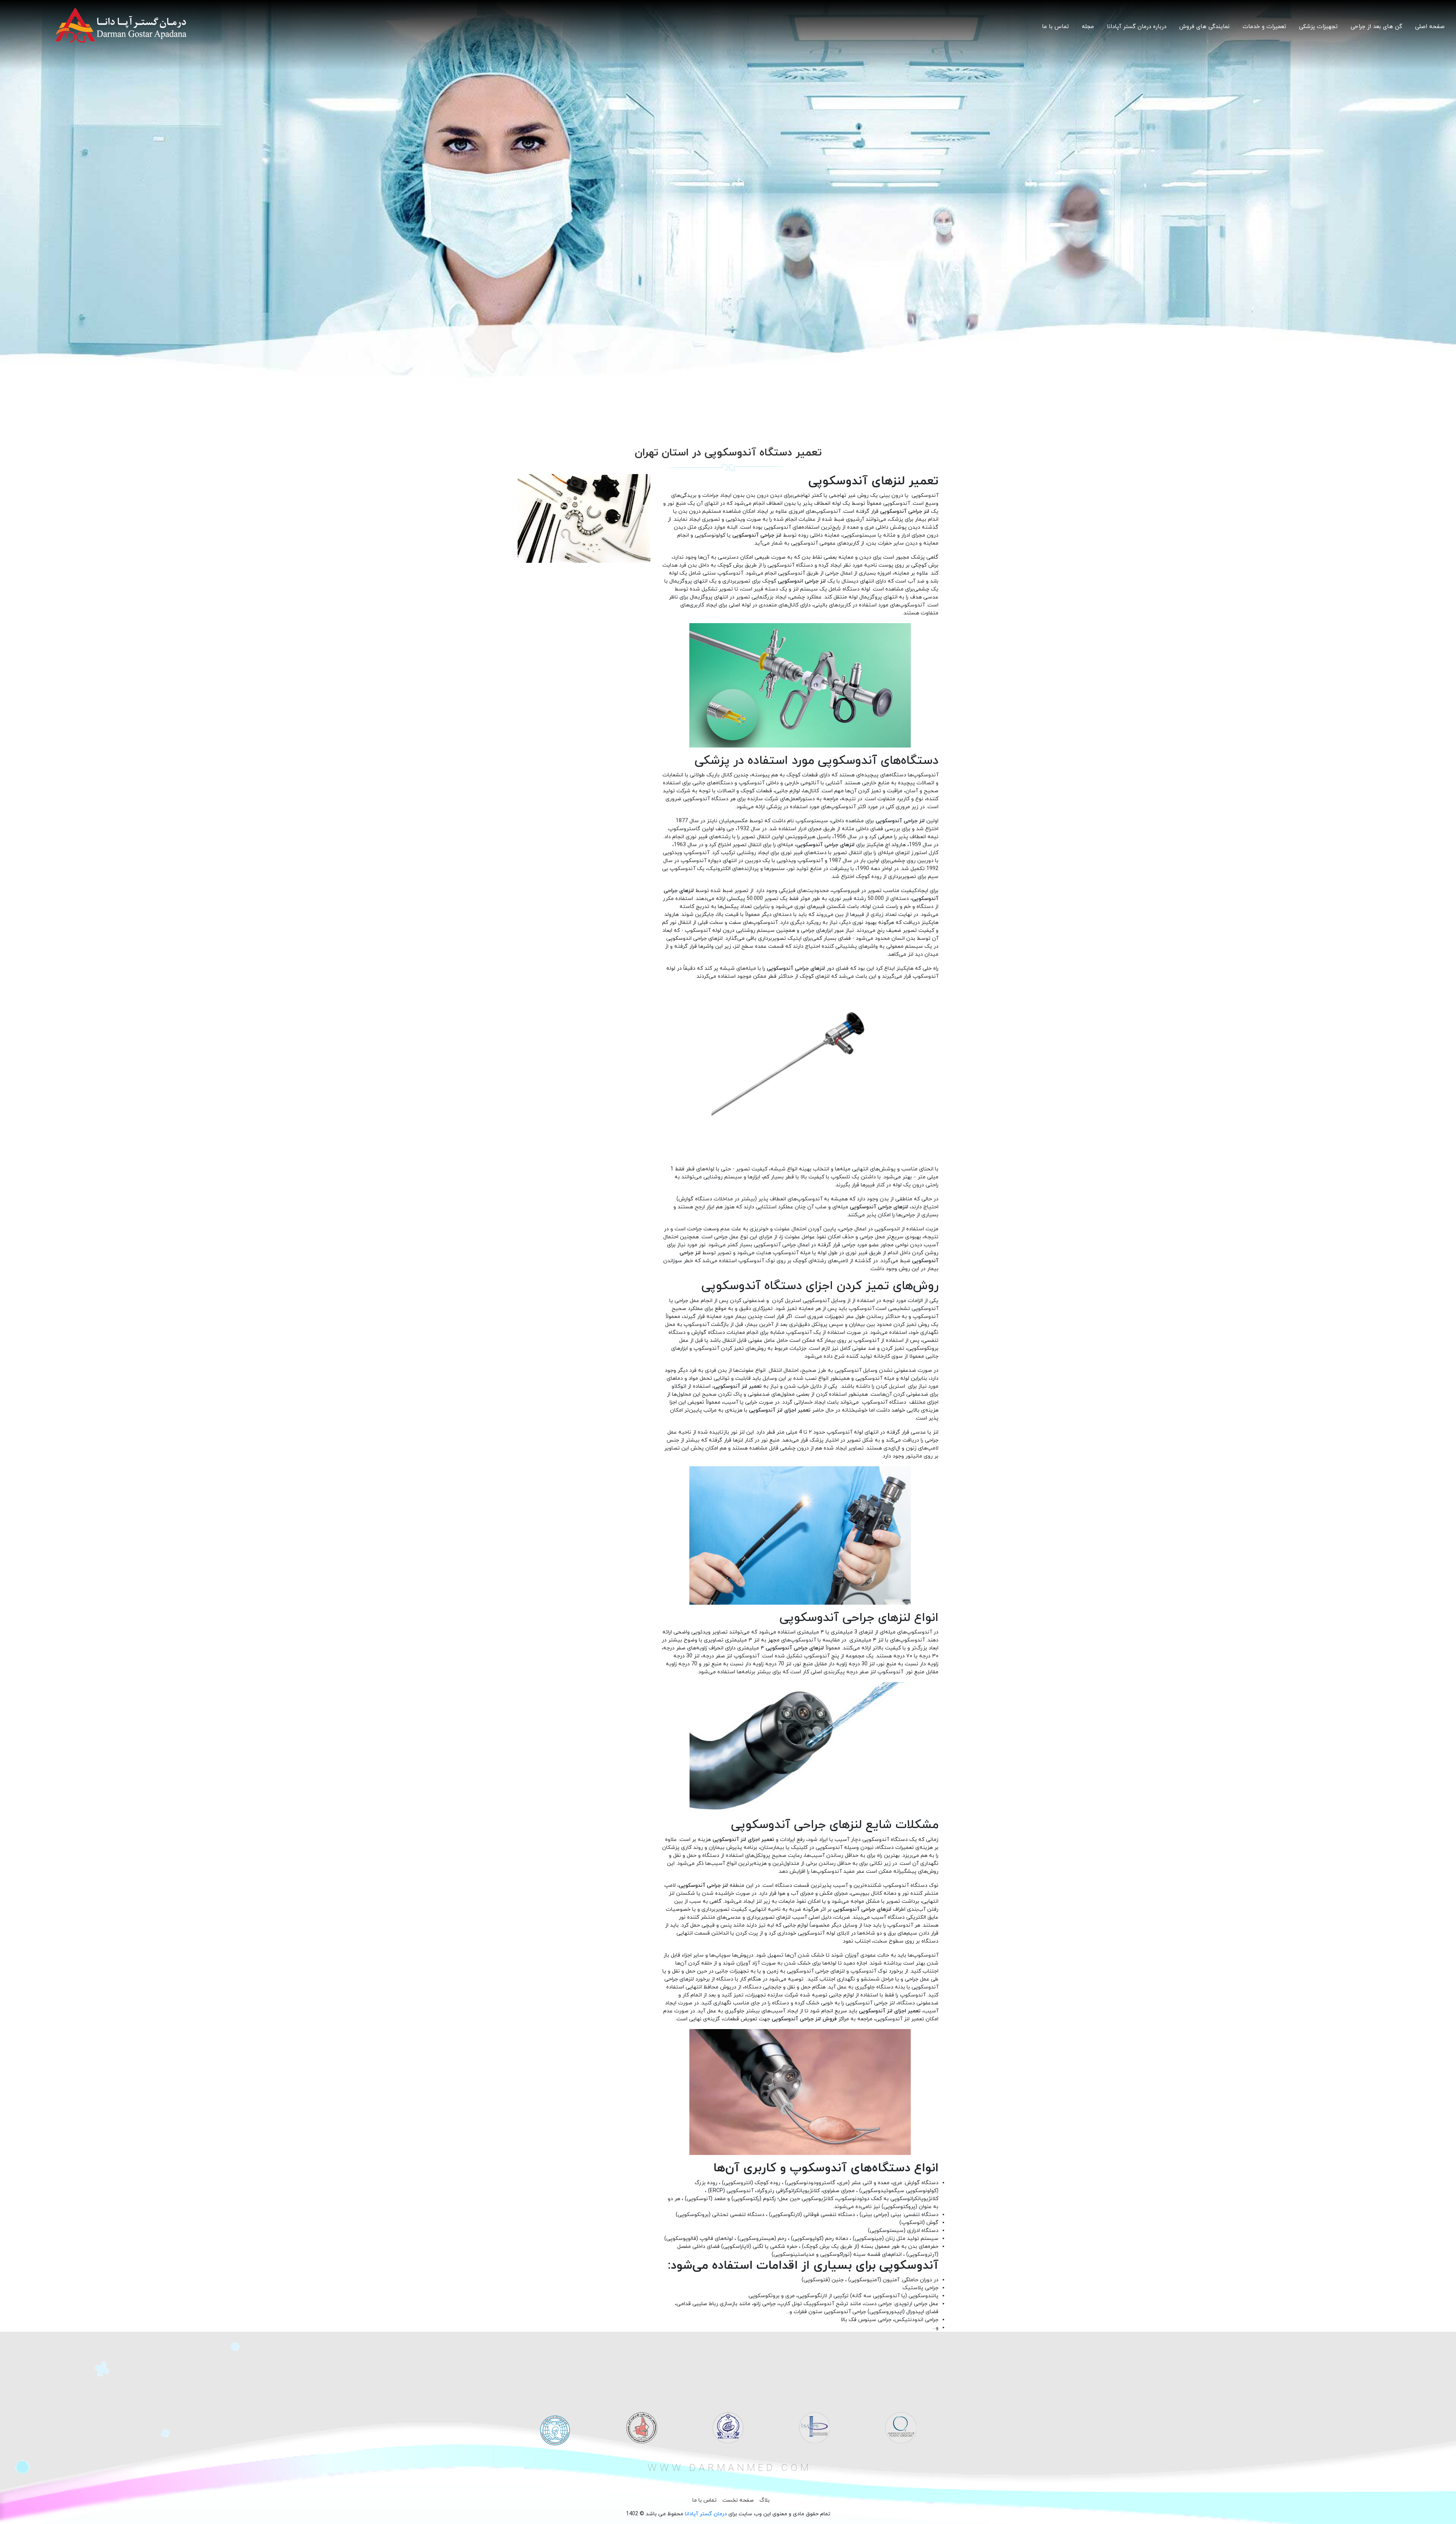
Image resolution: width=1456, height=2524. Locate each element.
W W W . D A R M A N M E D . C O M (728, 2468)
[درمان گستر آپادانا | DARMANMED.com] (121, 25)
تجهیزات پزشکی (1318, 27)
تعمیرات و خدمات (1264, 27)
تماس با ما (1055, 27)
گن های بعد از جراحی (1376, 27)
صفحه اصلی (1430, 27)
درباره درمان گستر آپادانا (1137, 27)
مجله (1088, 27)
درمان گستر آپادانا (706, 2514)
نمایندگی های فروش (1204, 27)
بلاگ (765, 2500)
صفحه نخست (738, 2500)
